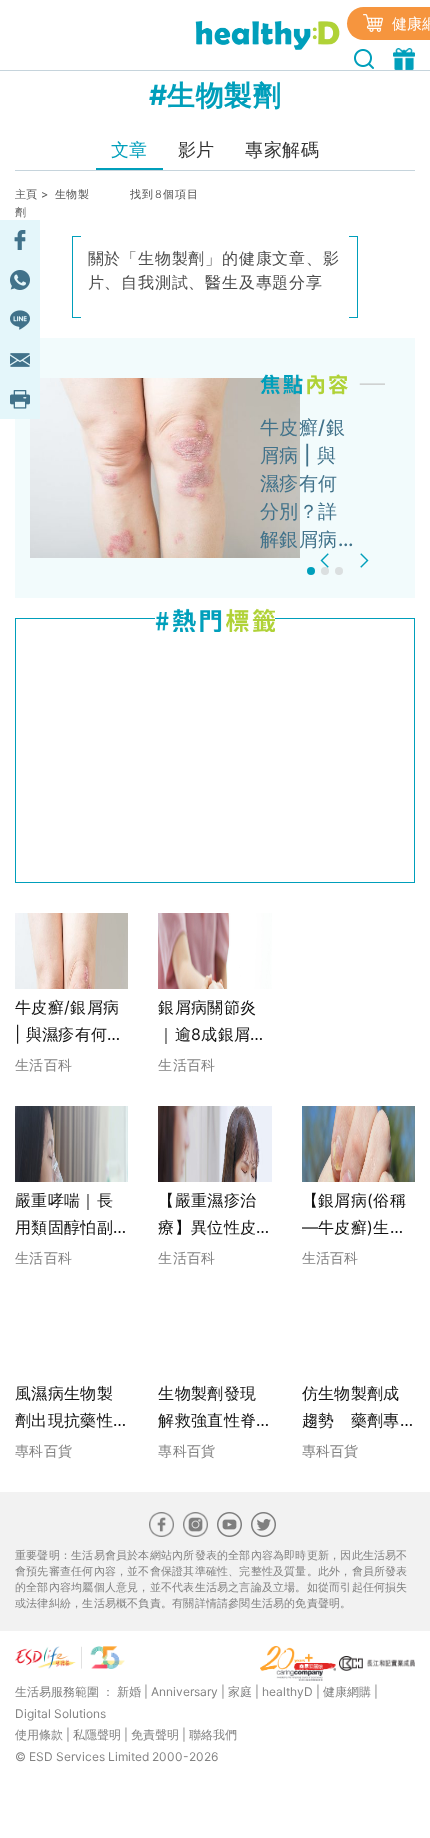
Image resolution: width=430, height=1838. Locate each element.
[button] (327, 560)
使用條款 (39, 1734)
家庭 (240, 1691)
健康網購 (347, 1691)
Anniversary (184, 1691)
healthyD (287, 1691)
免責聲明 (155, 1734)
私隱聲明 (97, 1734)
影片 (196, 149)
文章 (129, 149)
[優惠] (406, 57)
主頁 (26, 194)
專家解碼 (282, 149)
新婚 (129, 1691)
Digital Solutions (60, 1713)
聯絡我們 (213, 1734)
